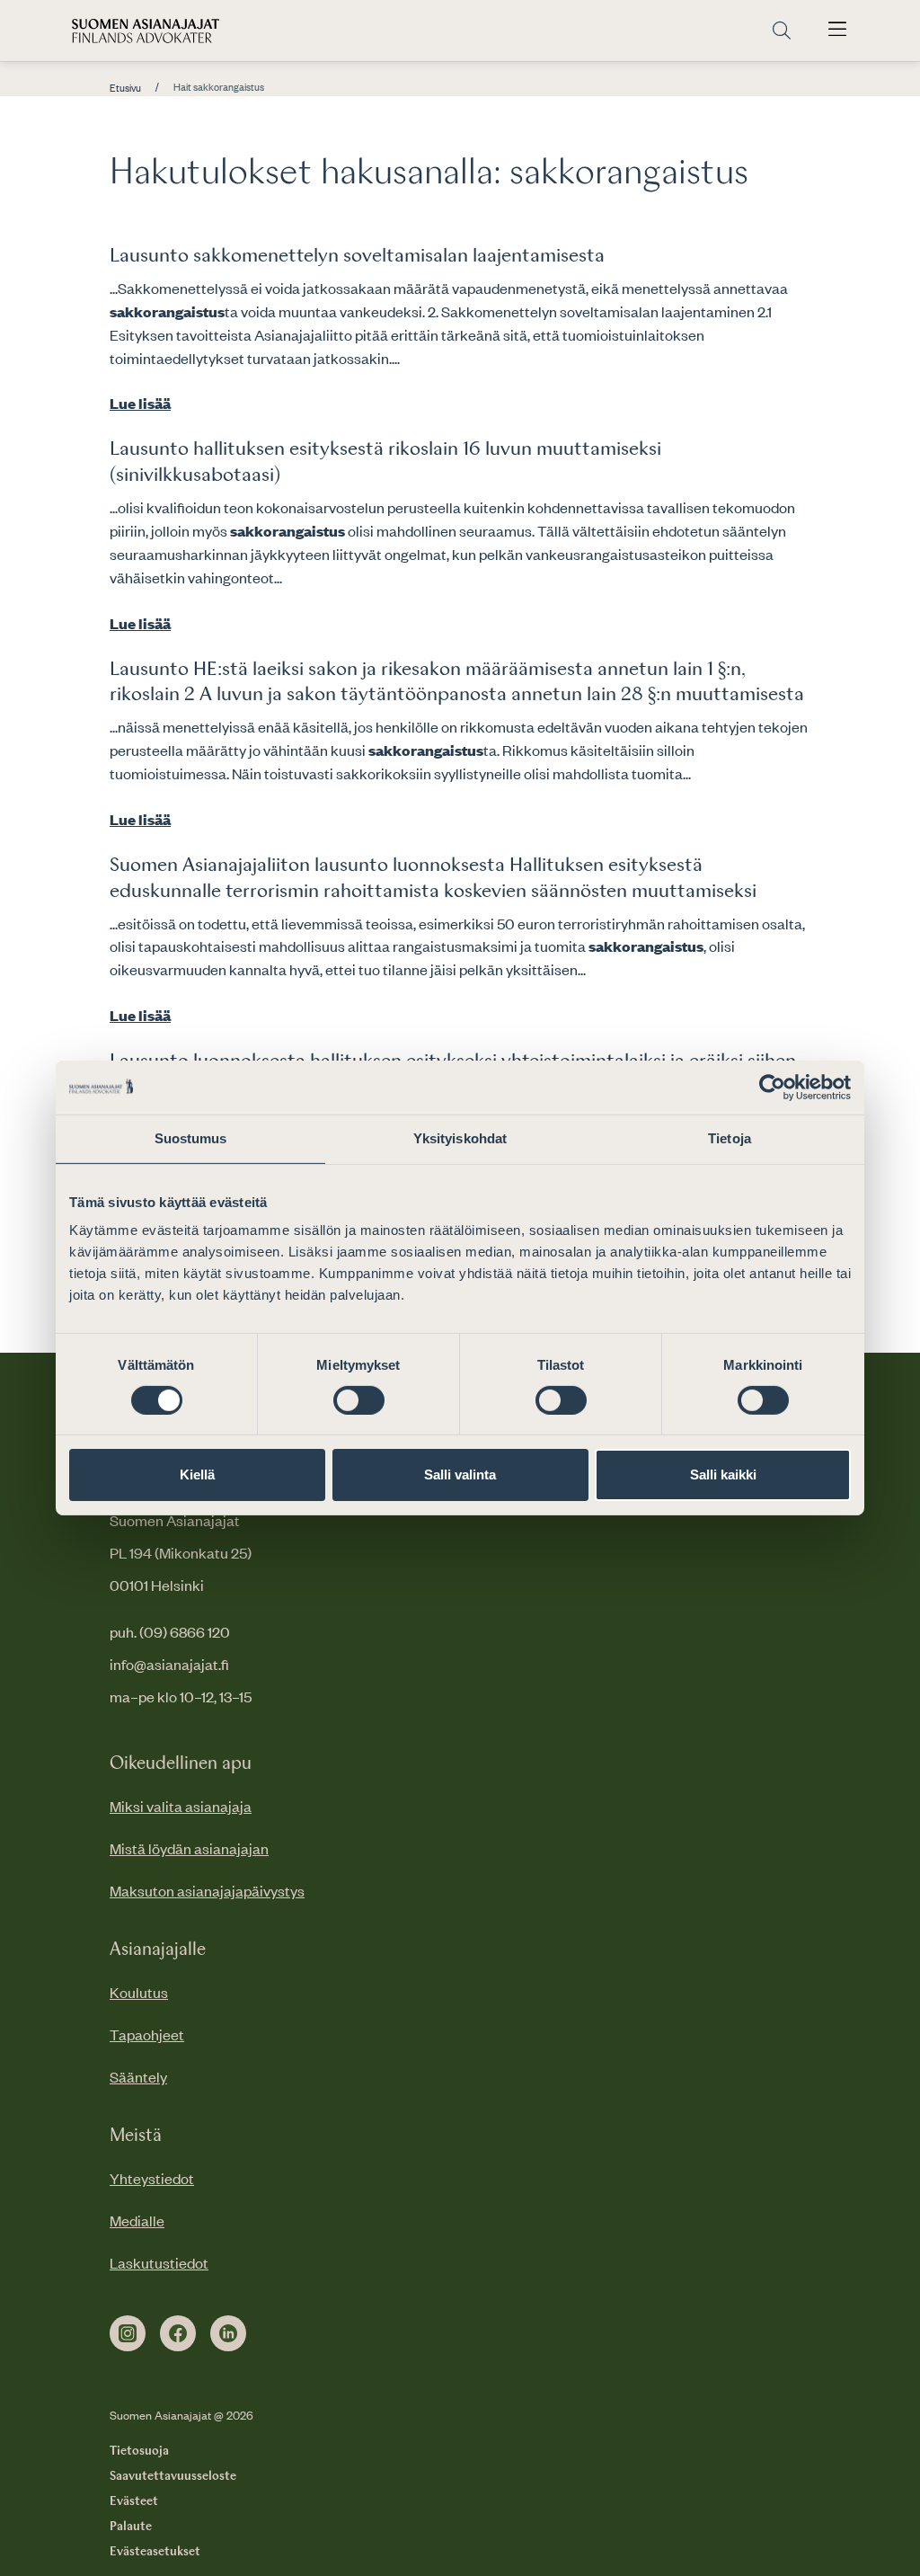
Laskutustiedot (159, 2262)
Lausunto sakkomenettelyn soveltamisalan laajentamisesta (357, 256)
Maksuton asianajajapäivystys (207, 1890)
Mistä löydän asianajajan (189, 1848)
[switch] (359, 1400)
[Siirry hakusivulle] (782, 31)
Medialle (137, 2220)
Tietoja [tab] (730, 1138)
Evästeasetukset (155, 2552)
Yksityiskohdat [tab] (460, 1138)
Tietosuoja (139, 2451)
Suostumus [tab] (191, 1138)
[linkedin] (228, 2333)
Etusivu (125, 88)
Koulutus (139, 1992)
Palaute (131, 2527)
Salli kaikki (723, 1475)
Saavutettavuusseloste (173, 2476)
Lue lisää (140, 403)
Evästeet (134, 2501)
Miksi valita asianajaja (181, 1806)
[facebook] (178, 2333)
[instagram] (128, 2333)
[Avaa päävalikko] (837, 31)
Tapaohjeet (147, 2034)
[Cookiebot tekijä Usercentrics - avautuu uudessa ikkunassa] (772, 1088)
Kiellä (197, 1475)
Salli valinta (460, 1475)
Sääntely (138, 2076)
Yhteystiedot (152, 2178)
